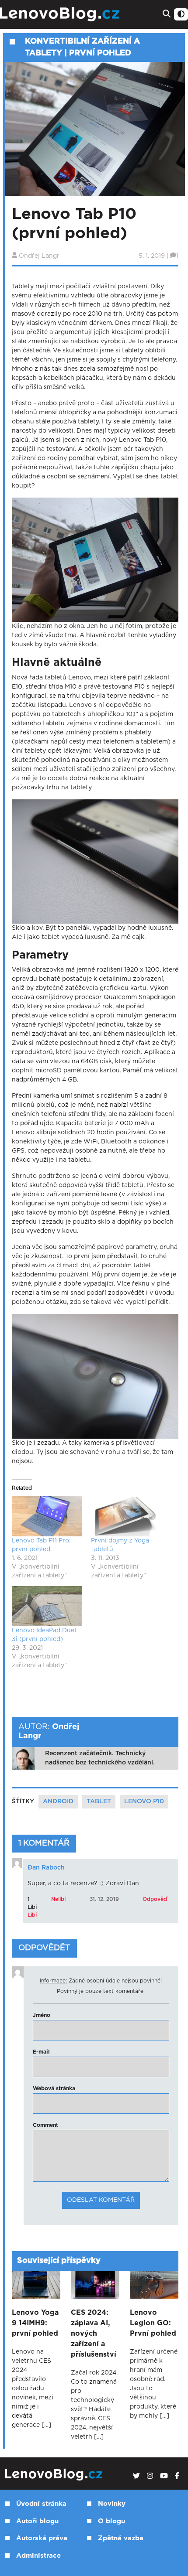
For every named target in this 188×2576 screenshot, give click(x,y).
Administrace (38, 2556)
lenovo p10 (144, 1801)
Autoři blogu (37, 2521)
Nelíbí (58, 1899)
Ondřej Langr (39, 256)
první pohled (100, 53)
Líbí (32, 1915)
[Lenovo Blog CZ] (61, 14)
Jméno (42, 2015)
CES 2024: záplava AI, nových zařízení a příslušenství (94, 2334)
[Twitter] (136, 2476)
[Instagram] (150, 2476)
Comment (45, 2125)
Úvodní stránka (41, 2504)
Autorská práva (42, 2538)
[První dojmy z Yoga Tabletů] (126, 1516)
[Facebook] (177, 2476)
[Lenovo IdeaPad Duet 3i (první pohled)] (47, 1606)
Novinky (112, 2504)
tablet (99, 1801)
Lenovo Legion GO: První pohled (153, 2323)
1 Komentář (44, 1843)
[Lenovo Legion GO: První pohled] (154, 2285)
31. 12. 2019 (104, 1899)
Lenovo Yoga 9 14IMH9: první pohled (35, 2323)
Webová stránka (54, 2088)
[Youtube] (164, 2476)
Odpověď (155, 1899)
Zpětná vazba (121, 2538)
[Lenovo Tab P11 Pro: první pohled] (47, 1516)
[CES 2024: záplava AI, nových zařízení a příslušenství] (95, 2285)
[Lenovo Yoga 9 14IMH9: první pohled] (36, 2285)
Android (58, 1801)
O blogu (111, 2521)
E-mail (41, 2052)
